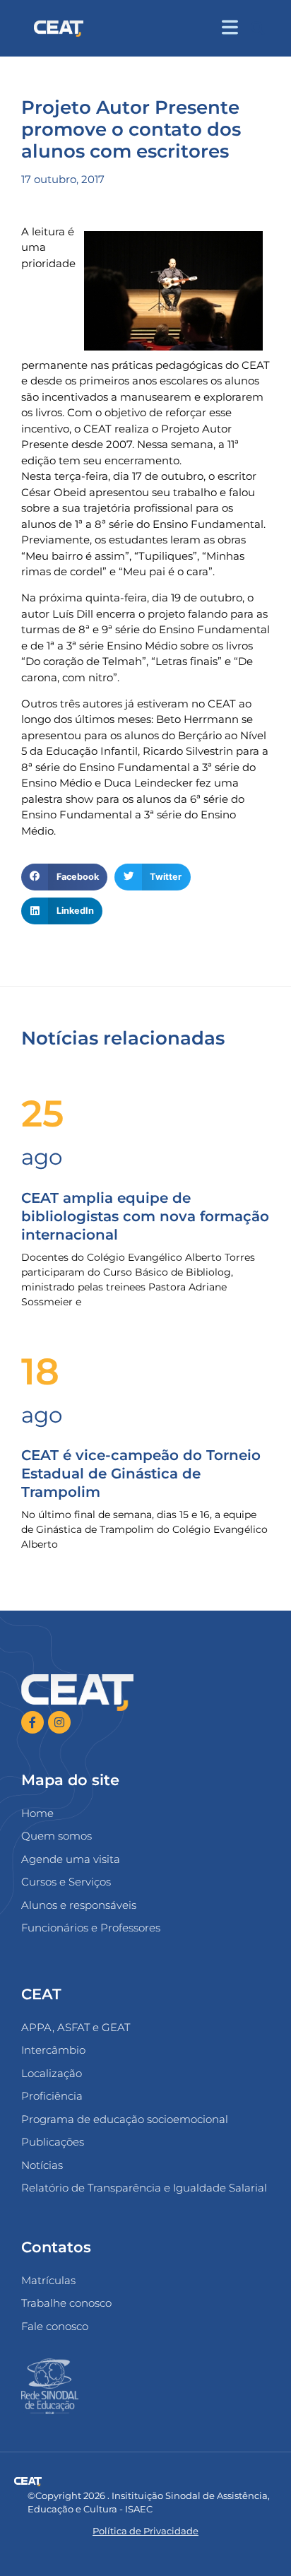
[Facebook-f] (32, 1722)
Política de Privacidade (145, 2531)
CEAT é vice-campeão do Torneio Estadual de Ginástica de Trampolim (141, 1474)
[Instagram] (59, 1722)
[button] (257, 29)
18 (40, 1371)
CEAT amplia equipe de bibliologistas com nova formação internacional (145, 1216)
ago (42, 1157)
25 (42, 1113)
